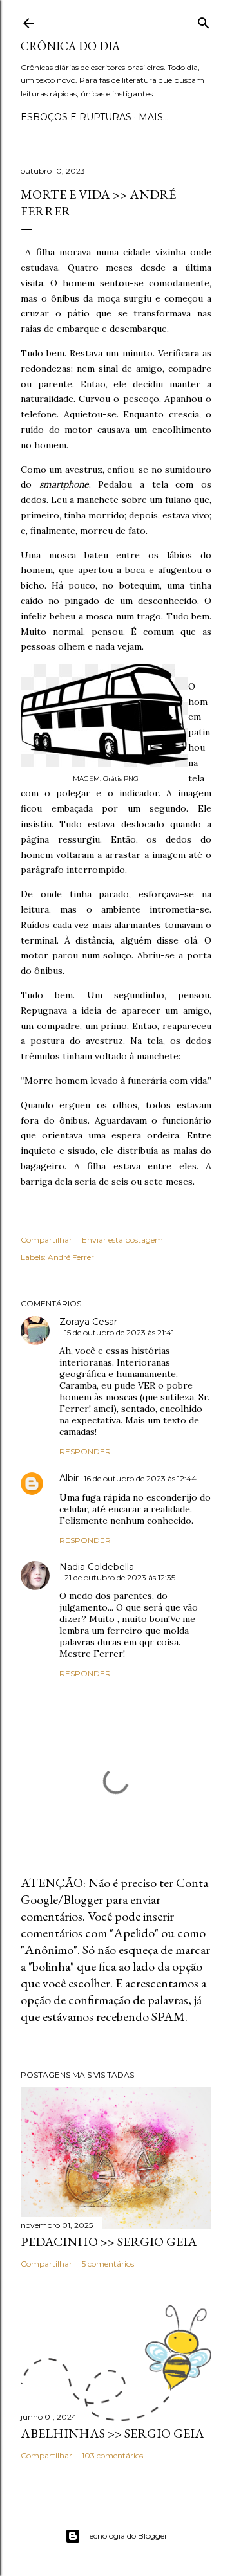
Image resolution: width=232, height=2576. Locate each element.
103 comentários (112, 2455)
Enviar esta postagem (122, 1240)
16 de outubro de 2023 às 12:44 (140, 1478)
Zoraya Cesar (88, 1322)
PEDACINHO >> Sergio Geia (109, 2242)
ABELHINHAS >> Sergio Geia (112, 2433)
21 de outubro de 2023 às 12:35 (120, 1577)
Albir (69, 1478)
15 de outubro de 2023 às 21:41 (119, 1332)
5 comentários (108, 2264)
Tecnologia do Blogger (127, 2536)
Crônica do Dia (70, 46)
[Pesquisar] (204, 20)
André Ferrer (71, 1257)
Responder (85, 1451)
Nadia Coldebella (97, 1567)
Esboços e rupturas (76, 117)
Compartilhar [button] (46, 1240)
